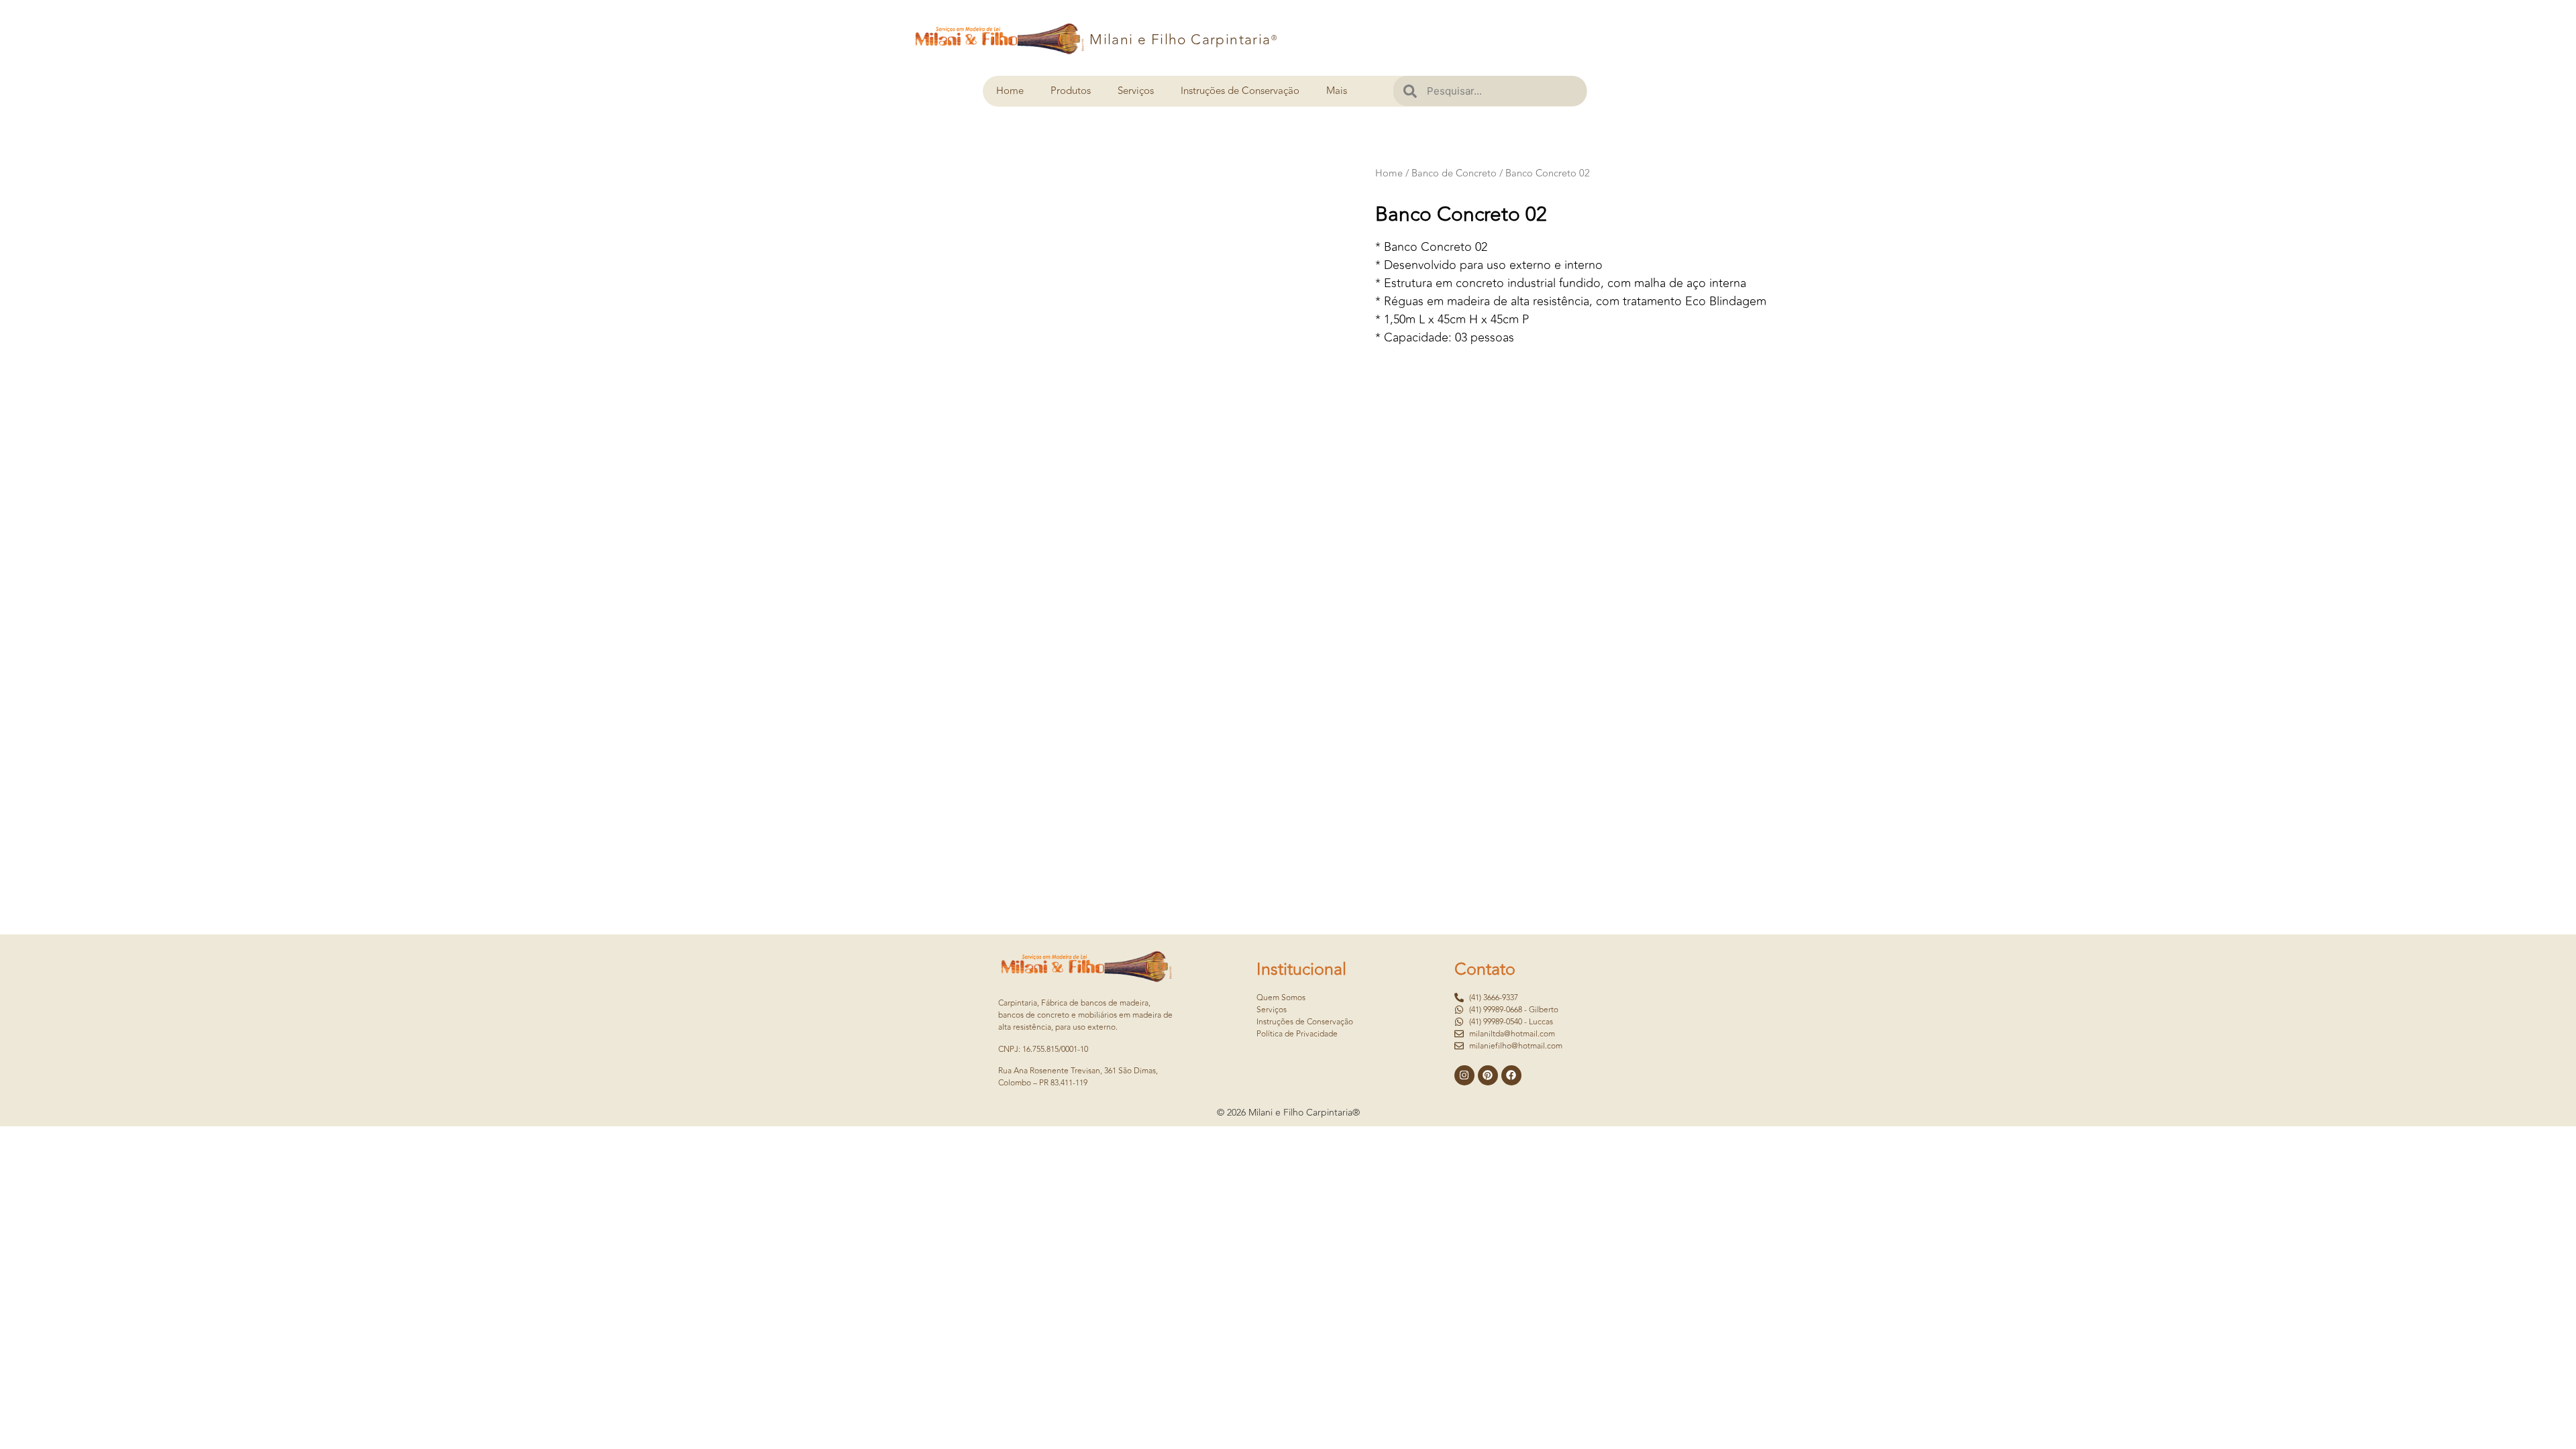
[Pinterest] (1488, 1075)
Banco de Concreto (1454, 173)
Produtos (1071, 91)
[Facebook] (1511, 1075)
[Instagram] (1464, 1075)
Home (1010, 91)
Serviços (1136, 91)
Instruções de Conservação (1240, 91)
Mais (1337, 91)
